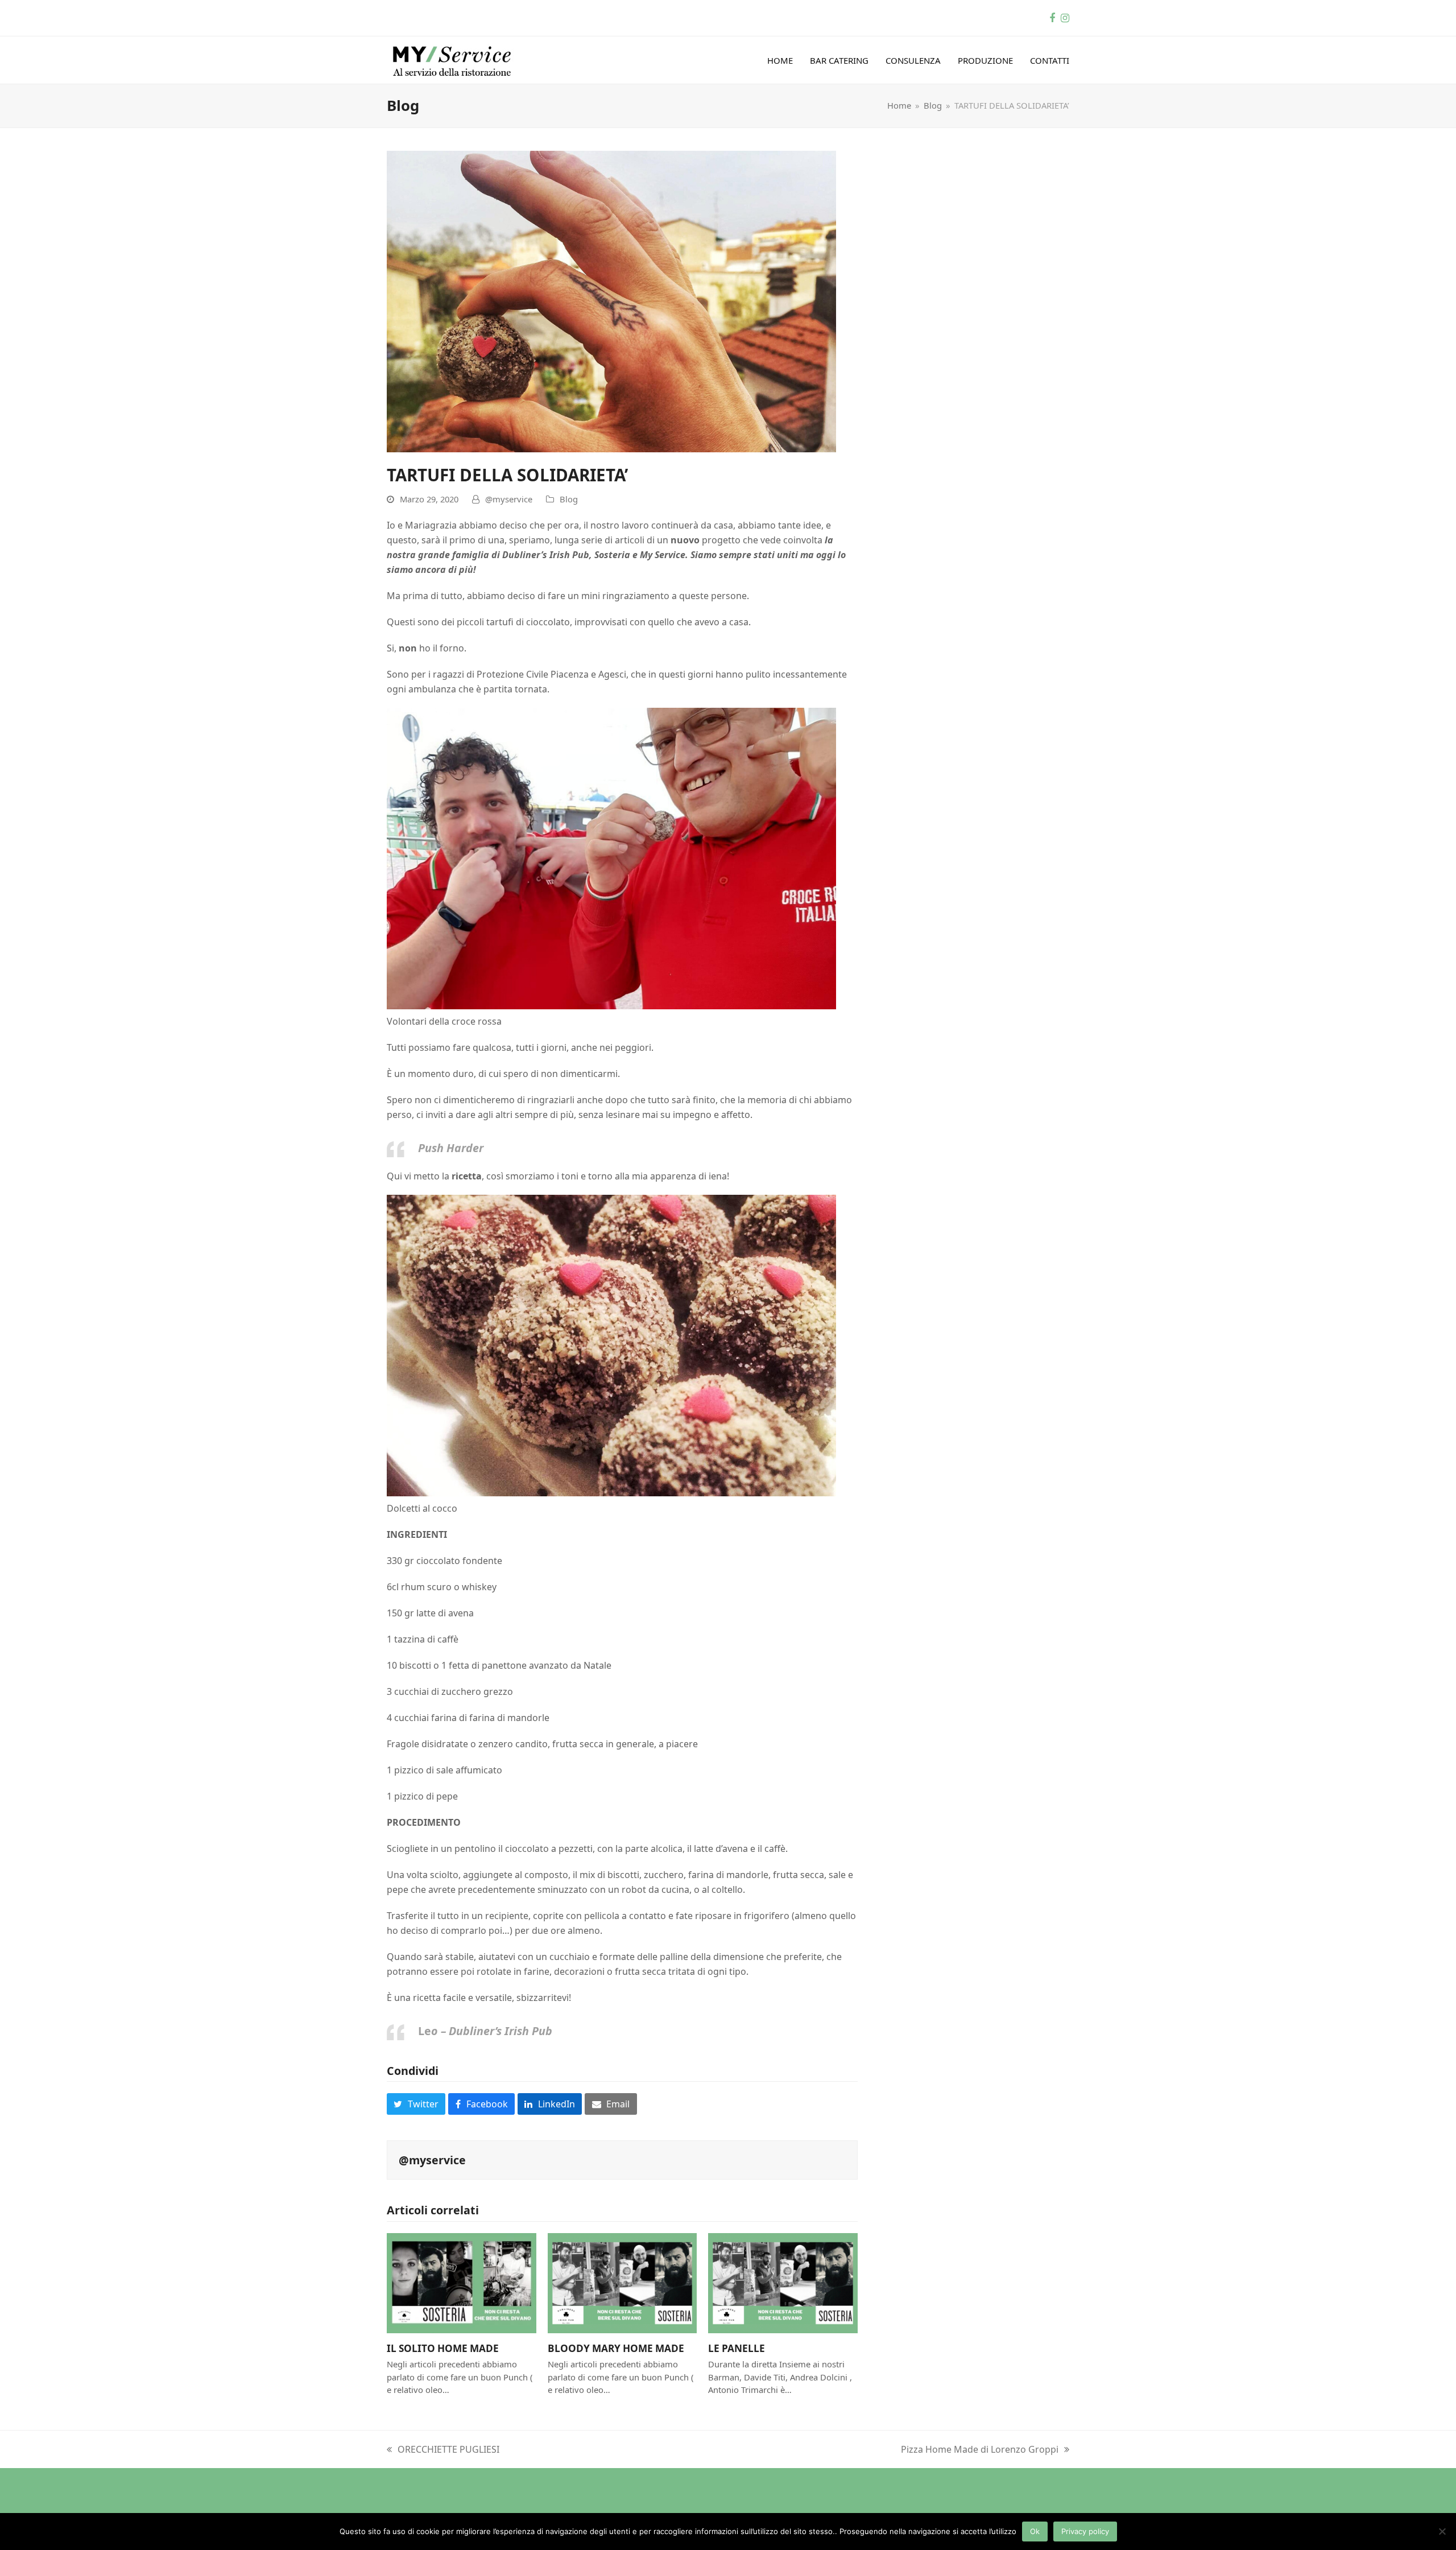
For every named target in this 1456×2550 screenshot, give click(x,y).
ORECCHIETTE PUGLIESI (443, 2450)
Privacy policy (1085, 2531)
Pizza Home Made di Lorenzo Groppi (980, 2450)
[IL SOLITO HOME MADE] (462, 2282)
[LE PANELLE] (783, 2282)
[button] (416, 2104)
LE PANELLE (737, 2348)
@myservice (509, 499)
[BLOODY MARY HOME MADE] (622, 2282)
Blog (569, 499)
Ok (1035, 2531)
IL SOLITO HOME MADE (443, 2348)
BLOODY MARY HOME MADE (616, 2348)
